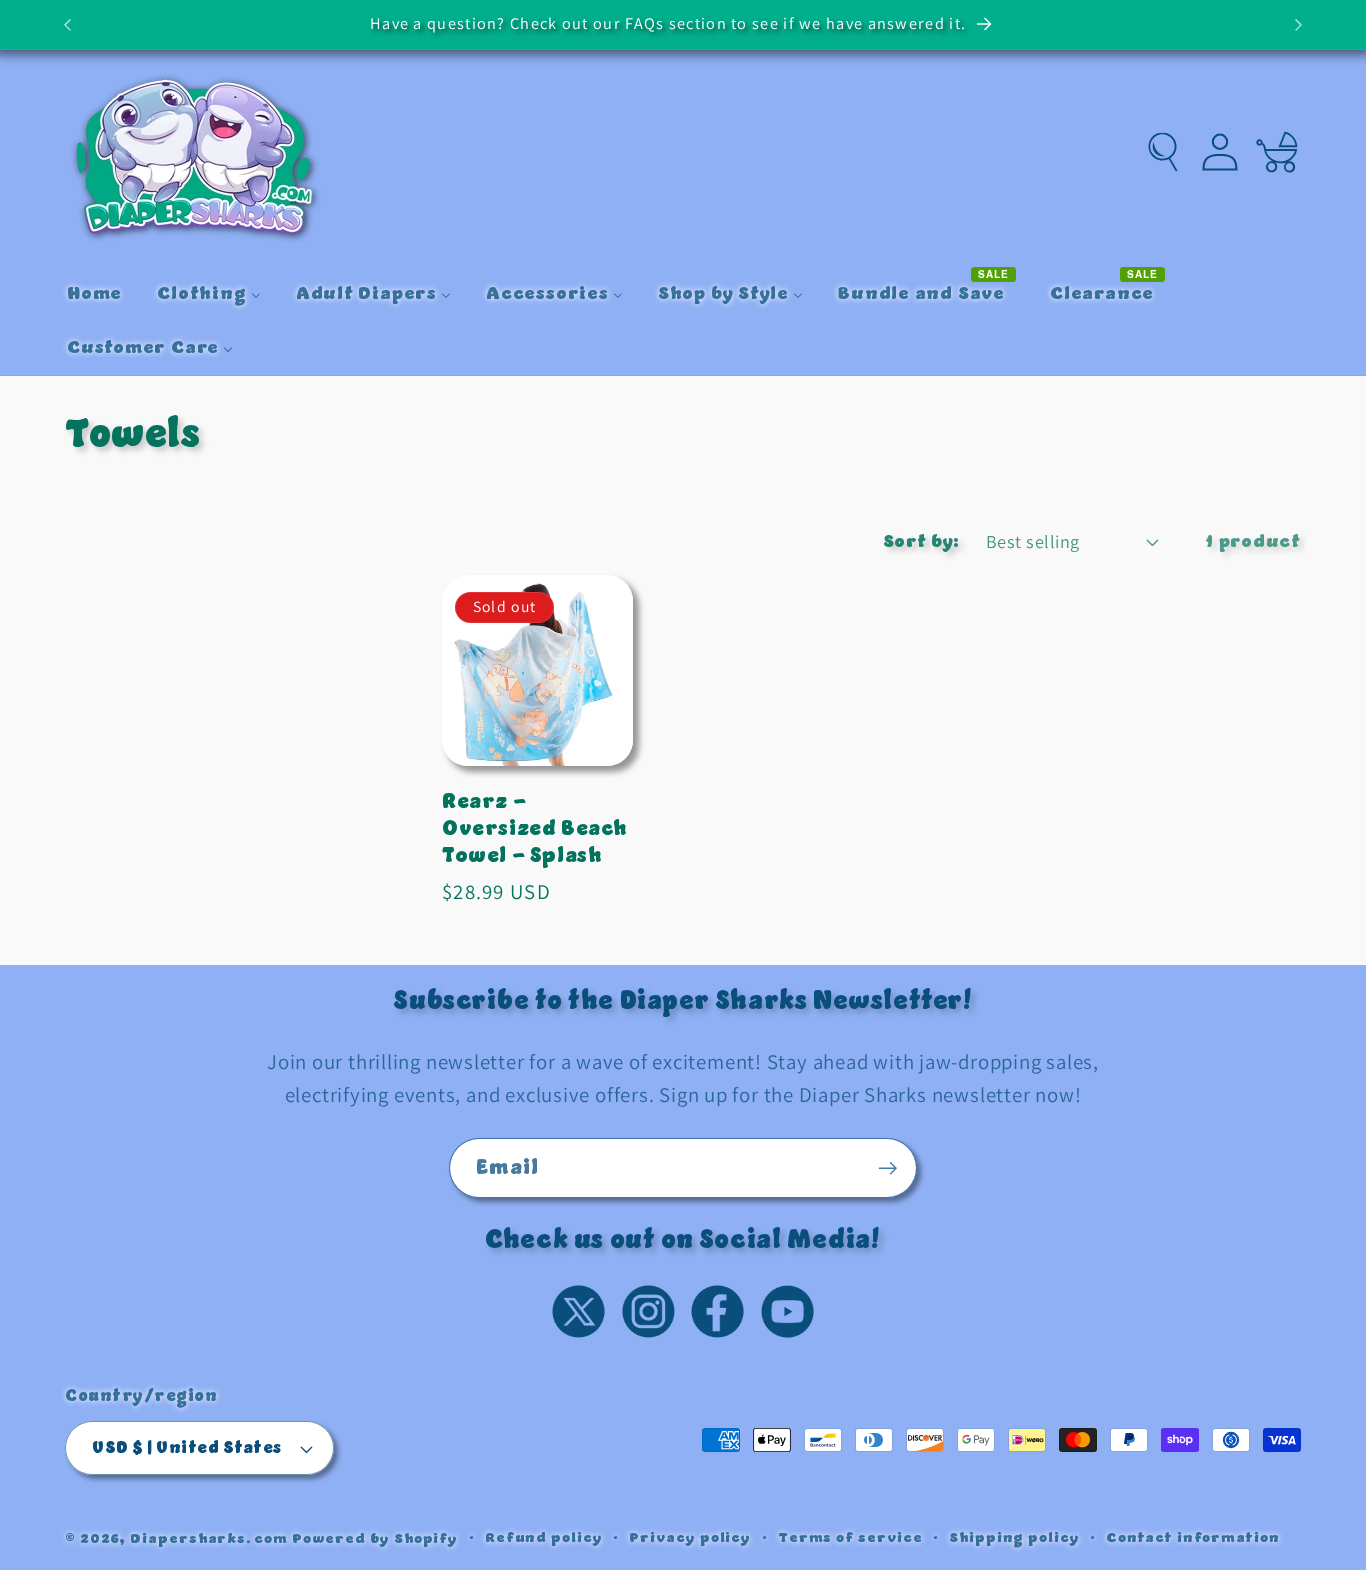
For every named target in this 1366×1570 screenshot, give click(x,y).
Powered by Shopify (375, 1538)
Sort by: (921, 541)
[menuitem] (94, 295)
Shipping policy (1014, 1538)
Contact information (1192, 1538)
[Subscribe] (887, 1168)
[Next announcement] (1299, 24)
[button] (1163, 152)
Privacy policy (690, 1538)
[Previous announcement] (68, 24)
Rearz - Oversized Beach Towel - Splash (535, 828)
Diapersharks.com (209, 1538)
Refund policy (544, 1538)
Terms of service (850, 1538)
